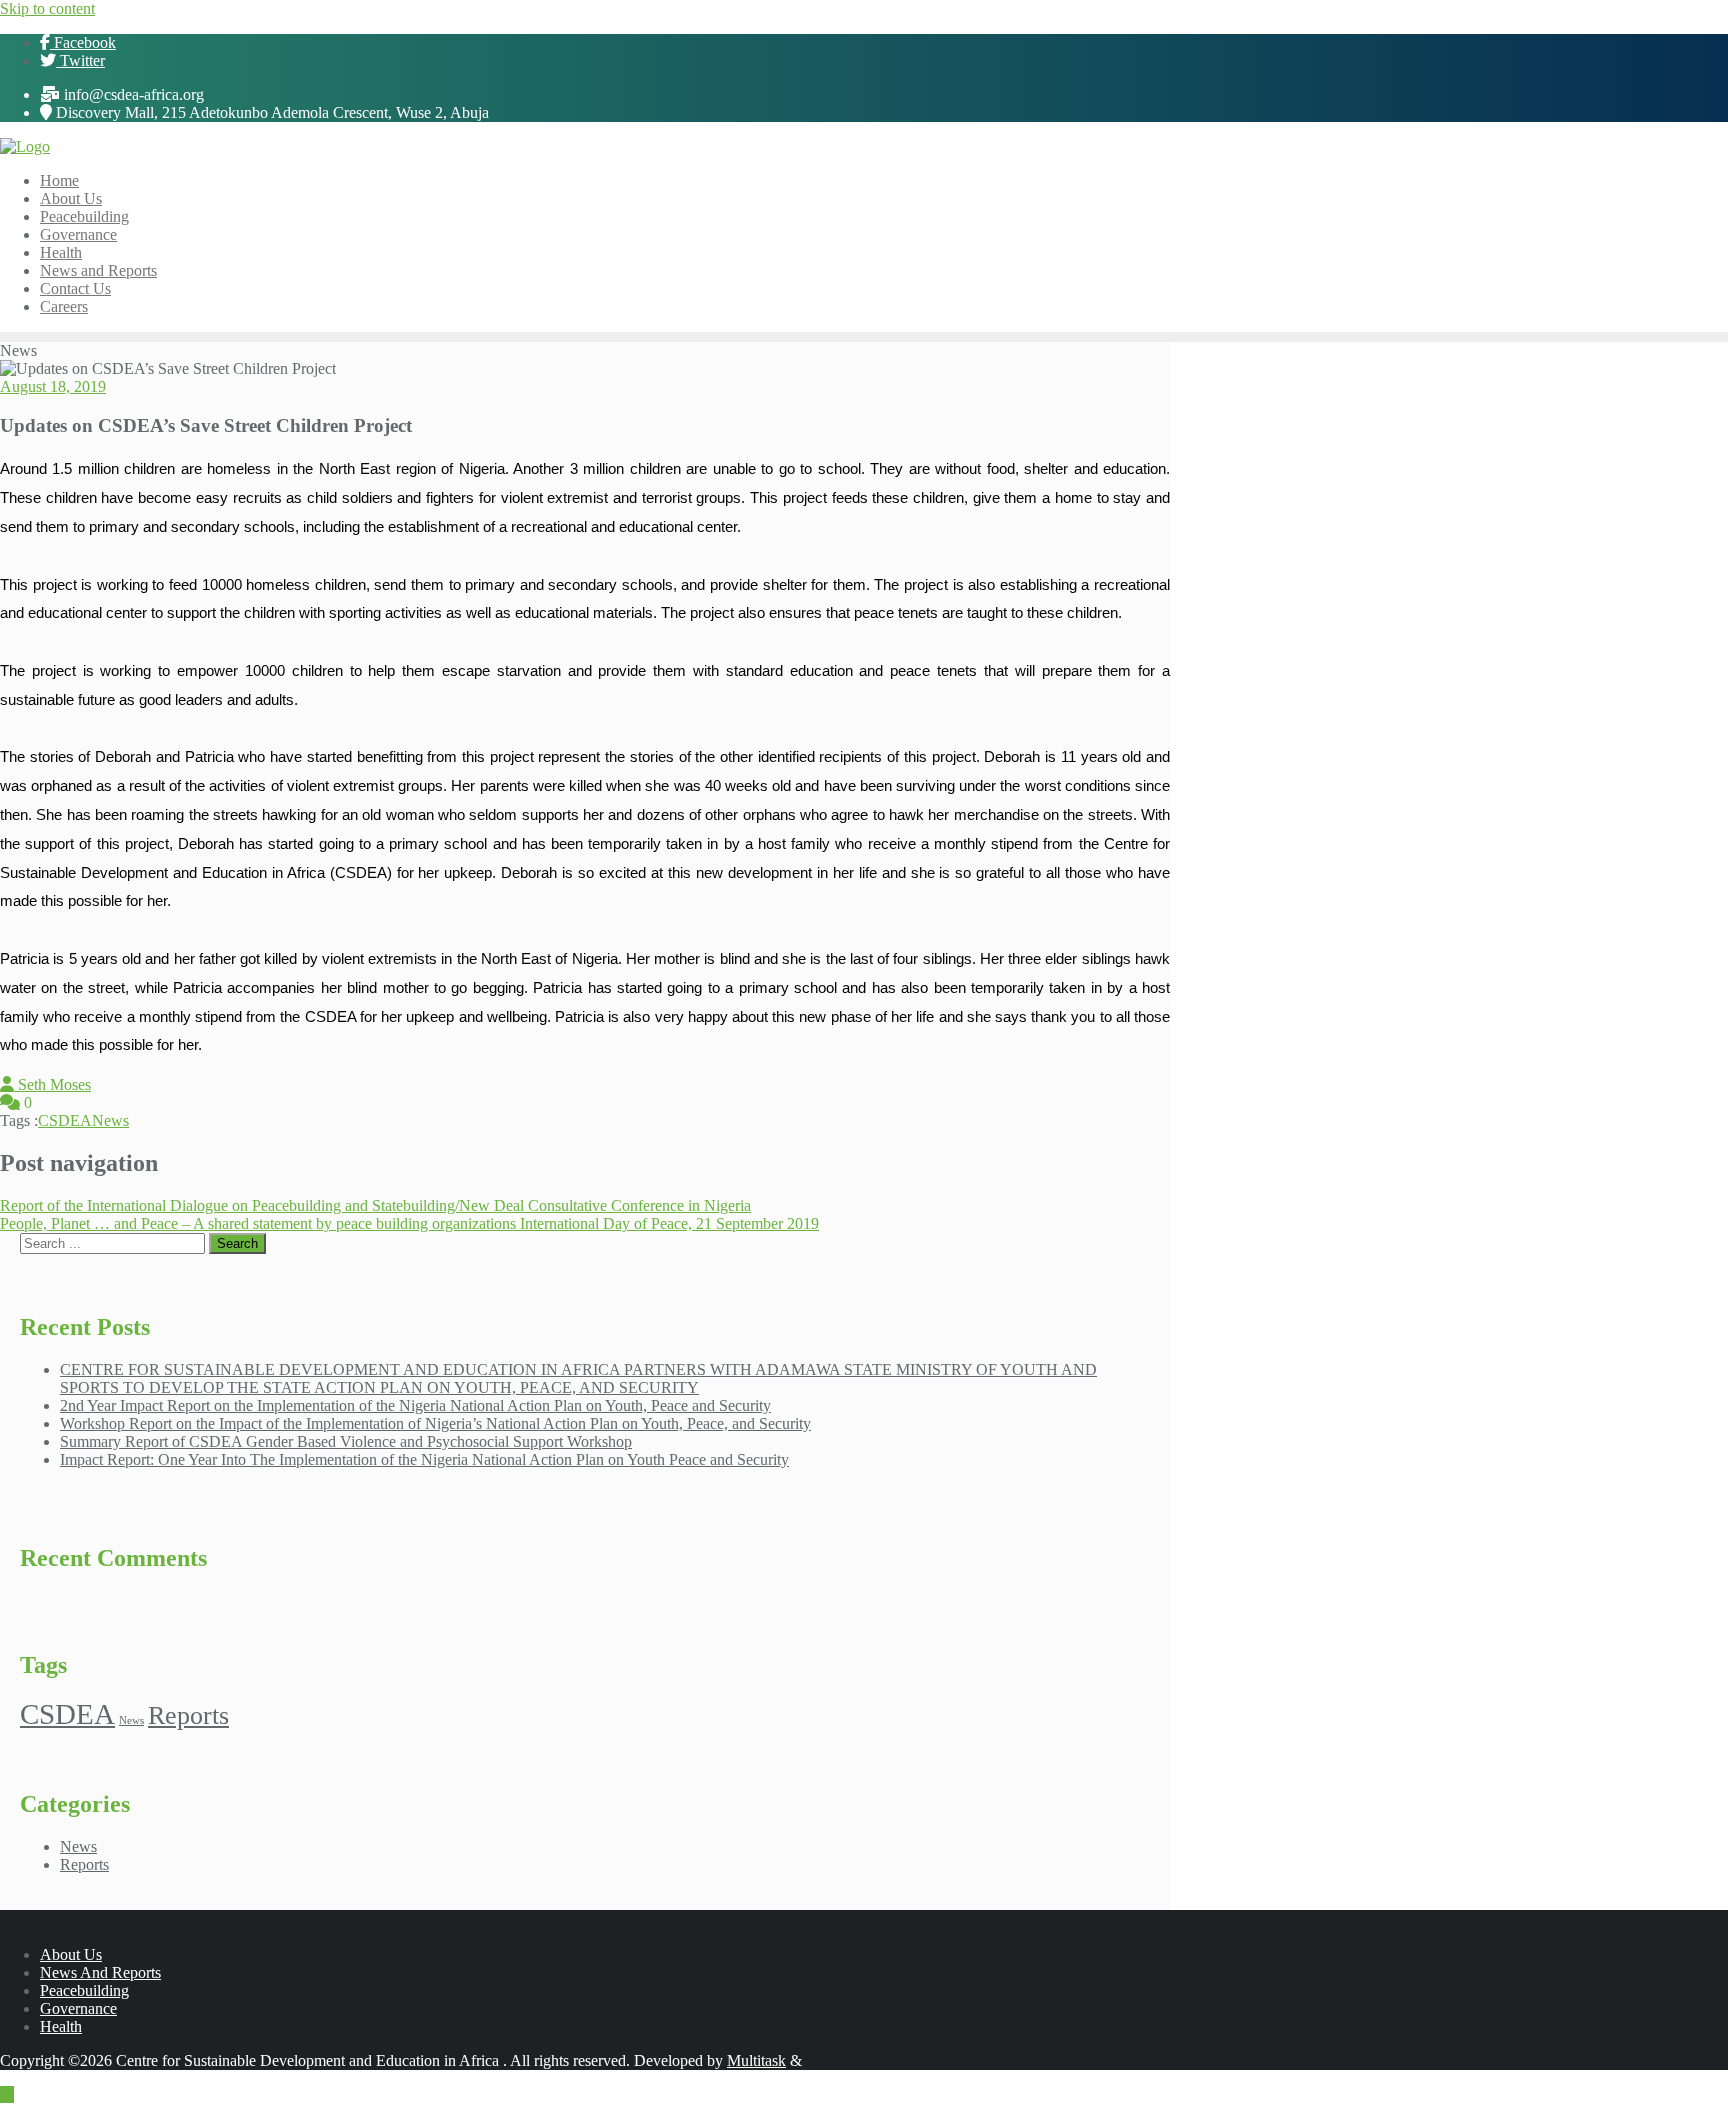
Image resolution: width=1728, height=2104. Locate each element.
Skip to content (47, 8)
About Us (71, 1954)
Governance (78, 2008)
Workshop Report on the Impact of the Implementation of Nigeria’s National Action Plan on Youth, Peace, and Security (435, 1423)
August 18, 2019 (53, 386)
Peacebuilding (84, 1990)
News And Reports (100, 1972)
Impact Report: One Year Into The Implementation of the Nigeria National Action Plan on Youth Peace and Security (424, 1459)
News (110, 1120)
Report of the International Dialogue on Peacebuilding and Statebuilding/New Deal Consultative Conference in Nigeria (375, 1205)
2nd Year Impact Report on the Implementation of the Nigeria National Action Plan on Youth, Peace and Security (415, 1405)
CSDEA (65, 1120)
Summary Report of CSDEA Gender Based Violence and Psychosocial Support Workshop (346, 1441)
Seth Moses (52, 1084)
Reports (188, 1715)
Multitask (756, 2060)
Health (61, 2026)
